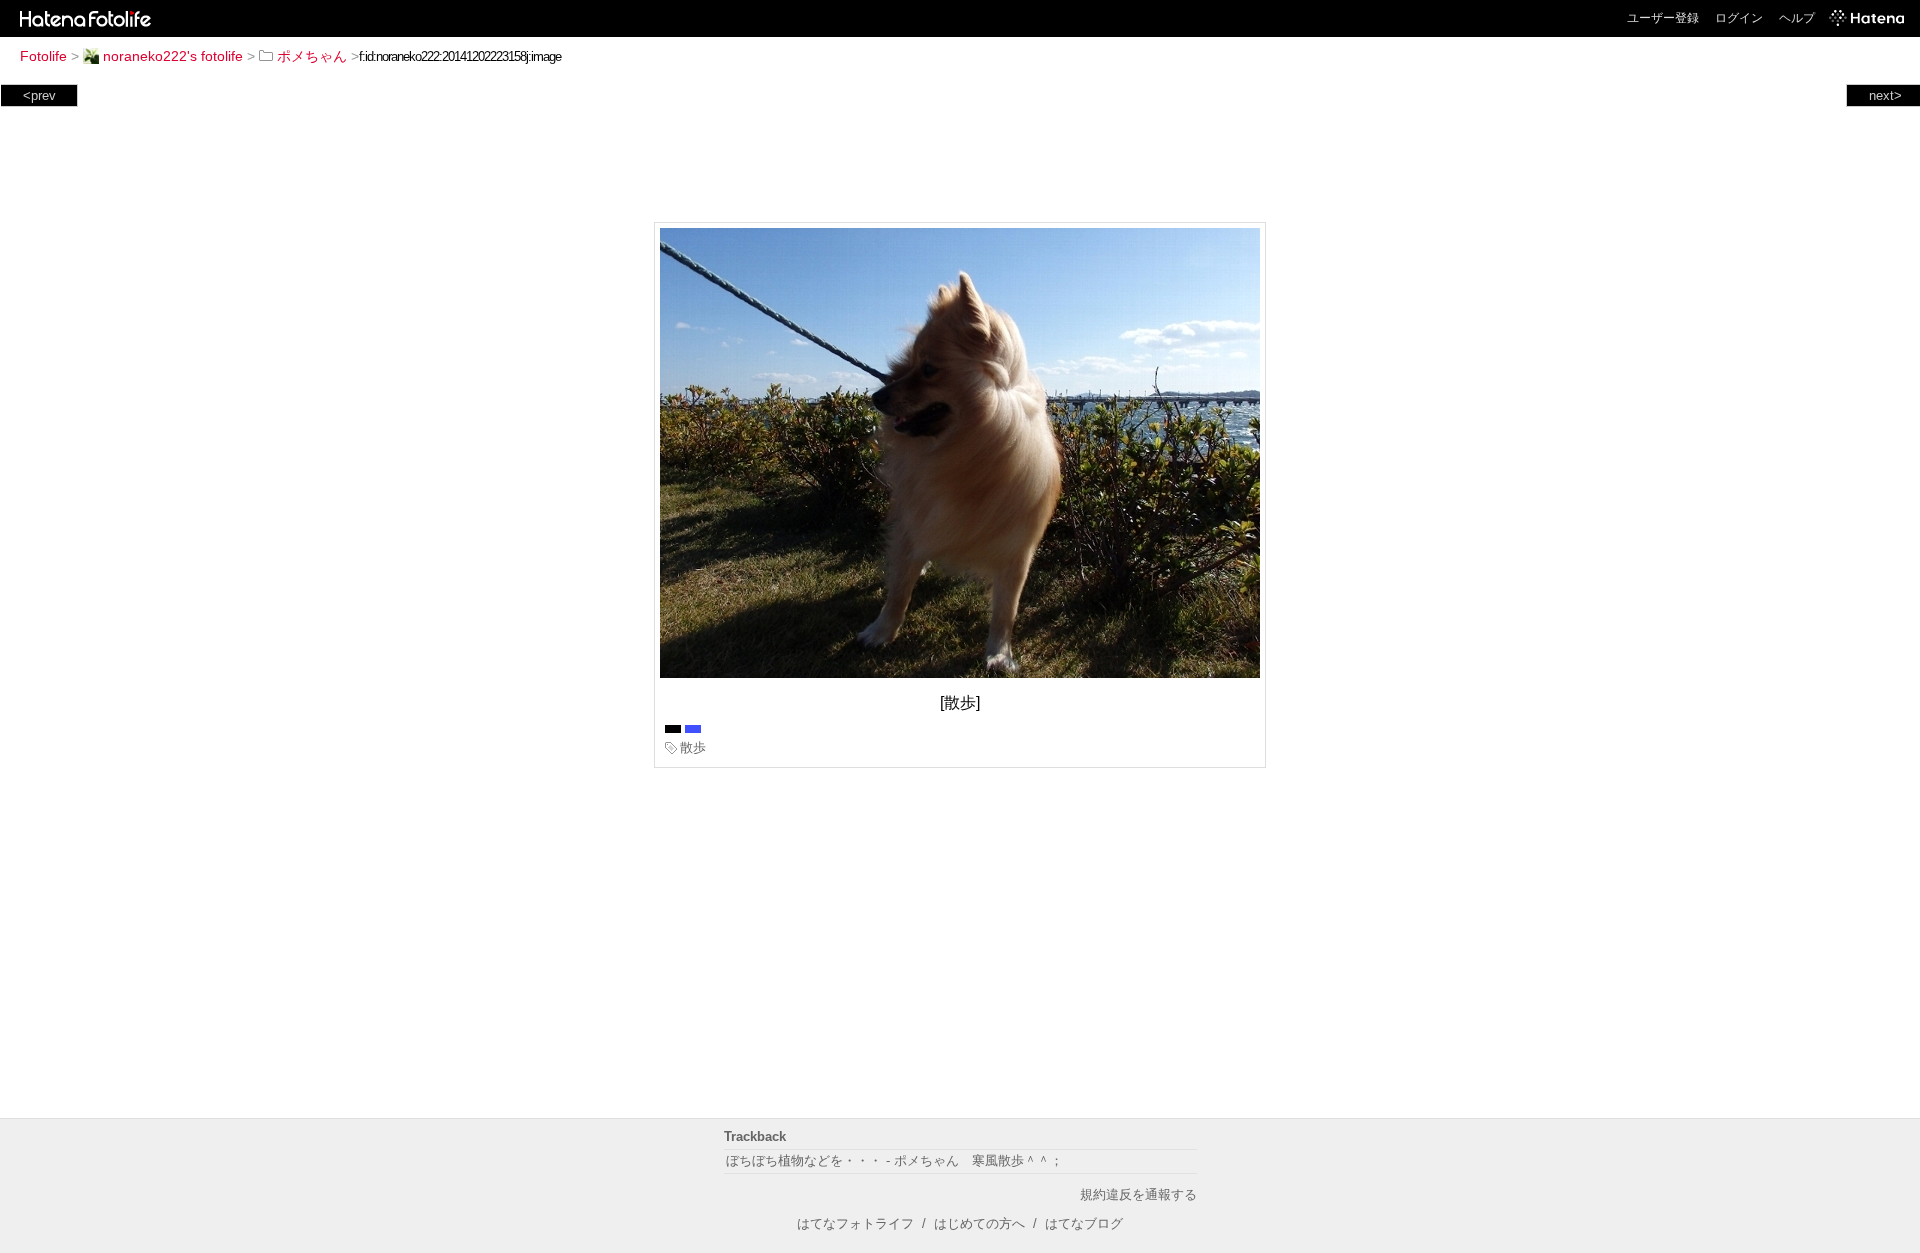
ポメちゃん (312, 56)
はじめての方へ (979, 1223)
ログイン (1739, 18)
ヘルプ (1797, 18)
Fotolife (43, 56)
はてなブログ (1084, 1223)
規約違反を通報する (1138, 1194)
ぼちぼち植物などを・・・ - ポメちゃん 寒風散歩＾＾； (894, 1160)
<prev (39, 95)
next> (1885, 95)
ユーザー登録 (1663, 18)
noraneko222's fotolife (173, 56)
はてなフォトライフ (855, 1223)
